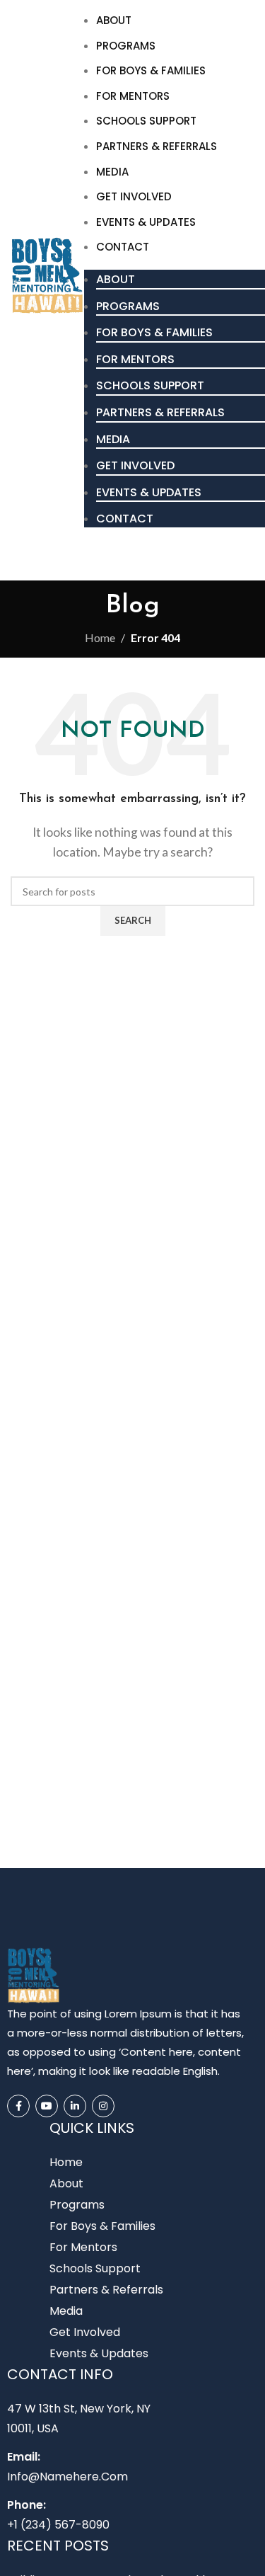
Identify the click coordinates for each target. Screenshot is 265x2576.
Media (112, 172)
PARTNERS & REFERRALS (157, 146)
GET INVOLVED (134, 196)
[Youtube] (47, 2106)
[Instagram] (103, 2106)
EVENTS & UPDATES (146, 222)
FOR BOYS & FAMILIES (151, 70)
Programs (126, 46)
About (114, 20)
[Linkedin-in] (75, 2106)
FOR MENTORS (133, 96)
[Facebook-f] (18, 2106)
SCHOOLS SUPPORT (146, 121)
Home (100, 637)
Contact (123, 247)
